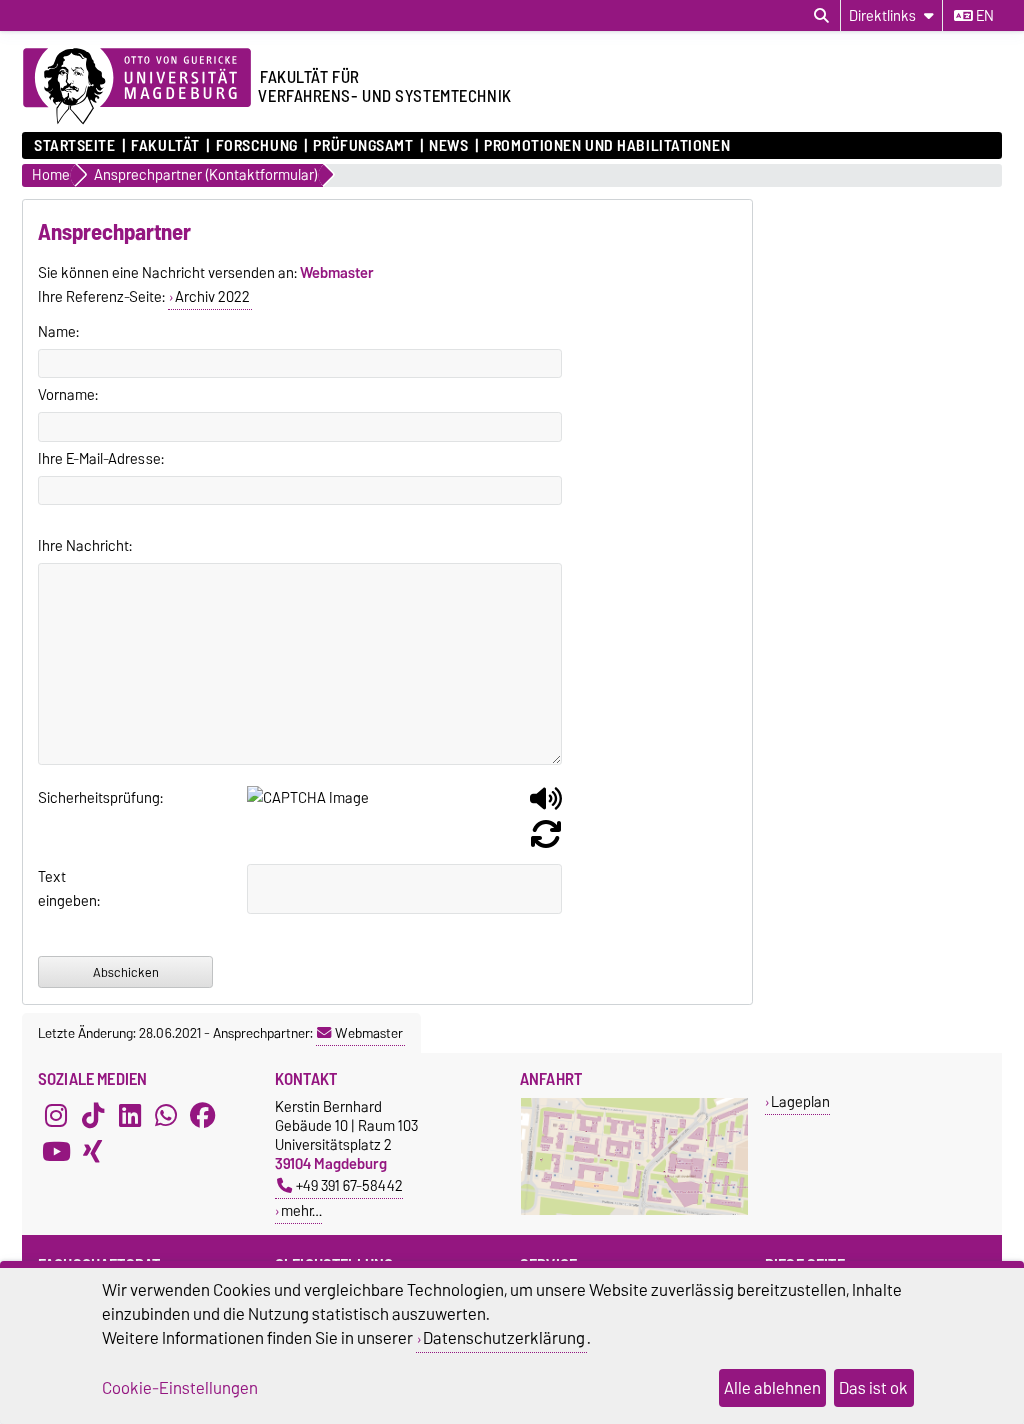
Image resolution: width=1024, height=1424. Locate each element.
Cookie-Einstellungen (180, 1388)
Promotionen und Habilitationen (607, 146)
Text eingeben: (62, 889)
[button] (546, 806)
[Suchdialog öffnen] (821, 16)
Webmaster (369, 1033)
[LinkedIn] (130, 1115)
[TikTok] (93, 1115)
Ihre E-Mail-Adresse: (101, 459)
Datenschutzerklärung (504, 1338)
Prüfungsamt (363, 146)
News (448, 146)
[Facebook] (203, 1115)
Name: (58, 332)
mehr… (301, 1210)
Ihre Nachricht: (85, 546)
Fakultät (165, 146)
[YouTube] (56, 1151)
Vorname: (68, 395)
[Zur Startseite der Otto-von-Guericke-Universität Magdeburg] (137, 87)
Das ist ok (873, 1388)
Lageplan (800, 1101)
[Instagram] (56, 1115)
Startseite (75, 146)
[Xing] (93, 1151)
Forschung (256, 146)
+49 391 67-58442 (349, 1185)
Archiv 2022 (212, 297)
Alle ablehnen (772, 1388)
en (983, 16)
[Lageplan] (634, 1210)
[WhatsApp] (166, 1115)
